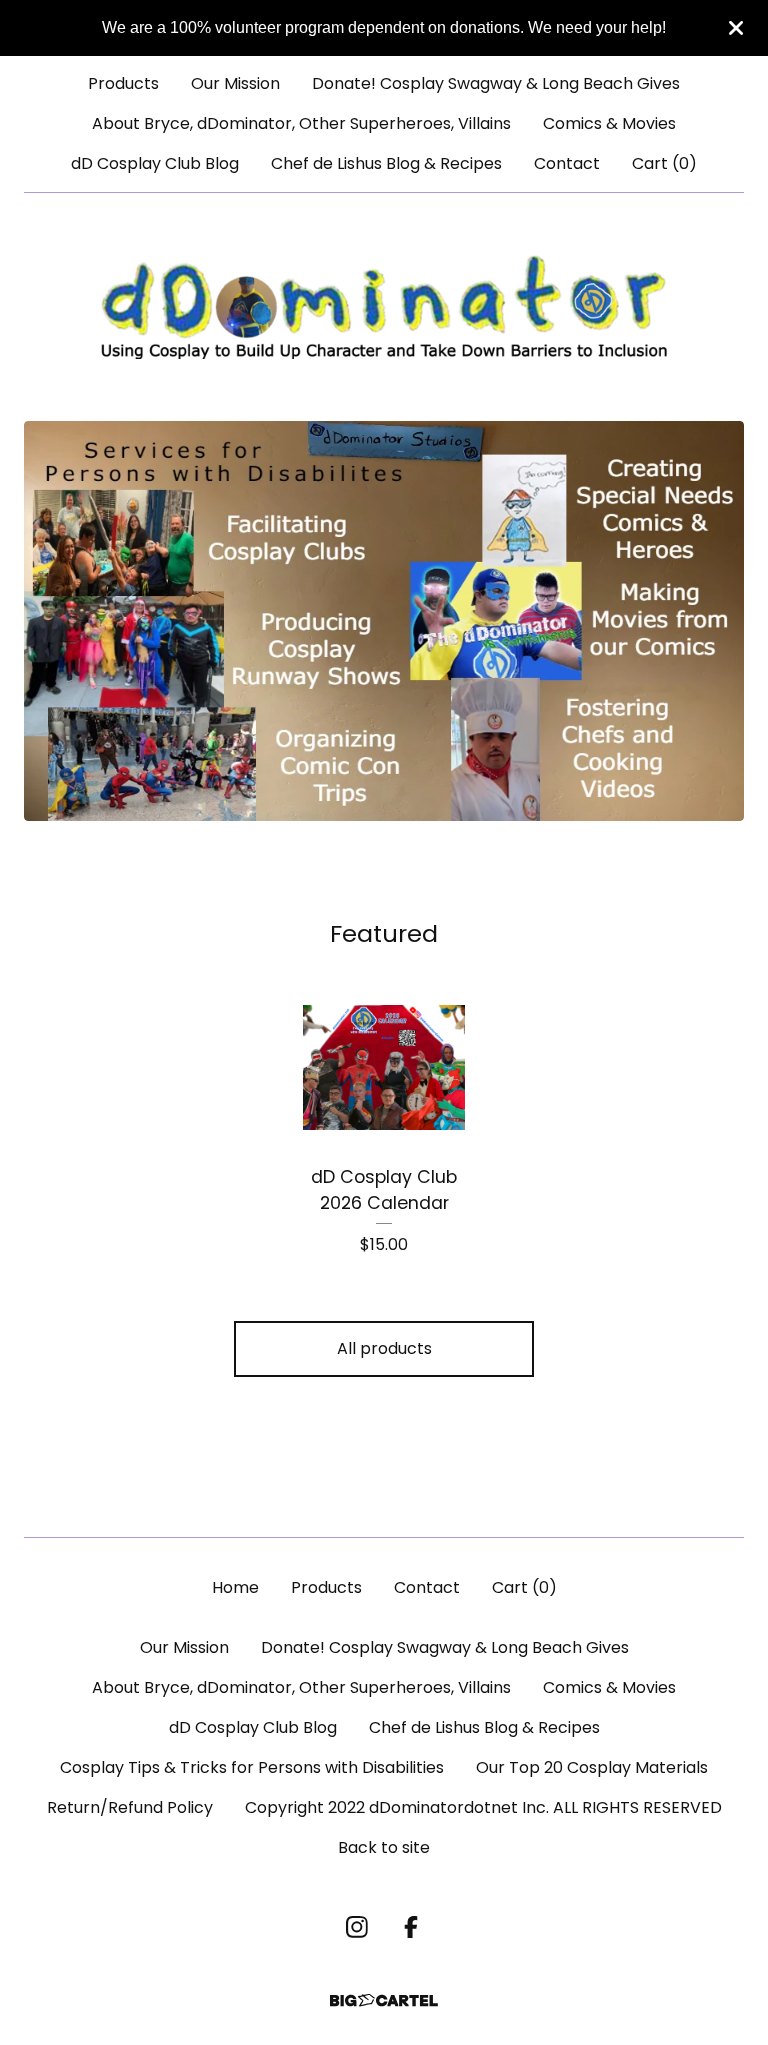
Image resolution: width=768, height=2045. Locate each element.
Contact (567, 163)
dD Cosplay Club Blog (155, 163)
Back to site (384, 1847)
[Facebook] (411, 1927)
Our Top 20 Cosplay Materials (592, 1767)
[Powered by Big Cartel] (384, 2000)
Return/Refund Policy (130, 1807)
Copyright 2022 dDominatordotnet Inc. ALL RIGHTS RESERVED (483, 1807)
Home (235, 1587)
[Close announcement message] (736, 28)
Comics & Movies (609, 123)
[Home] (384, 307)
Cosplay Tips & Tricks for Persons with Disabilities (252, 1767)
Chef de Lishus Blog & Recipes (386, 163)
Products (123, 83)
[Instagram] (357, 1927)
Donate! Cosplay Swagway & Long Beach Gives (496, 83)
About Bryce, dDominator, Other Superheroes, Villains (301, 123)
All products (384, 1348)
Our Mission (235, 83)
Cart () (664, 163)
